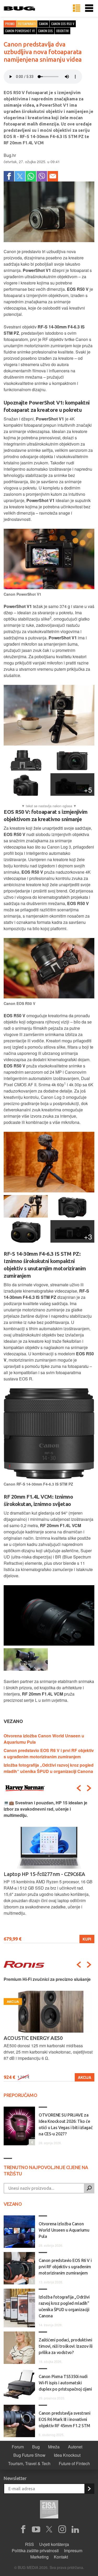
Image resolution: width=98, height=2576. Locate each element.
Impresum (73, 2551)
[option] (49, 1871)
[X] (49, 2529)
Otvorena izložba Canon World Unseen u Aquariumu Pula (64, 2230)
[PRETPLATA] (89, 2489)
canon (43, 24)
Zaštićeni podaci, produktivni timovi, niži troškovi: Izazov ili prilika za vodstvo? (66, 2346)
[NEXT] (89, 1788)
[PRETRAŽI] (89, 2188)
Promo (10, 24)
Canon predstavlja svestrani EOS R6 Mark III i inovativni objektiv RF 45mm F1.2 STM (64, 2419)
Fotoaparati (27, 24)
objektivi (62, 31)
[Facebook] (9, 176)
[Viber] (42, 176)
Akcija (85, 2077)
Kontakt (61, 2557)
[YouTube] (36, 2529)
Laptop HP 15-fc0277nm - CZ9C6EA (44, 1874)
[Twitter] (20, 176)
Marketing (39, 2557)
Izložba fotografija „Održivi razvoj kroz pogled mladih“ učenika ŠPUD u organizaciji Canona (49, 1768)
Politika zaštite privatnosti (35, 2551)
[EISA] (49, 2510)
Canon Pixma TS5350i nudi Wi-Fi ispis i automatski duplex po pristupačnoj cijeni (65, 2383)
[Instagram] (62, 2529)
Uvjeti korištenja (54, 2544)
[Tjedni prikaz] (77, 8)
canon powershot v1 (20, 31)
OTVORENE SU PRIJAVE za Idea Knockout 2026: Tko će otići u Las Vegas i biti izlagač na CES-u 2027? (66, 2124)
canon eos (45, 31)
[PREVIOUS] (79, 1788)
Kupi (87, 1939)
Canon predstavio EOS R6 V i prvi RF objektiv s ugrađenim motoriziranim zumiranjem (49, 1753)
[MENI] (89, 8)
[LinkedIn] (75, 2529)
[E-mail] (53, 176)
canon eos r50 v (63, 24)
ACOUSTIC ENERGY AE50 (33, 2038)
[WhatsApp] (31, 176)
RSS (30, 2544)
